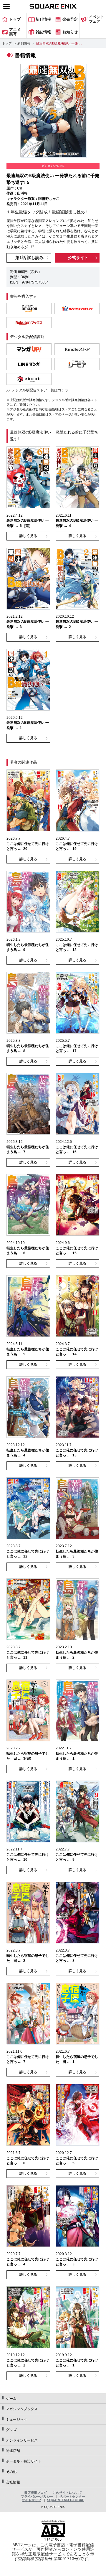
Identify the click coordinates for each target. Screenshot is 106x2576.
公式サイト (78, 258)
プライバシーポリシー (37, 2496)
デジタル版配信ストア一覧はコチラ (40, 390)
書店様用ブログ (35, 2493)
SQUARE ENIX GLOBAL (66, 2500)
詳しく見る (28, 536)
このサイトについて (67, 2493)
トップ (7, 43)
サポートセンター (72, 2496)
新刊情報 (24, 43)
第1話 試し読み (29, 258)
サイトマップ (32, 2500)
